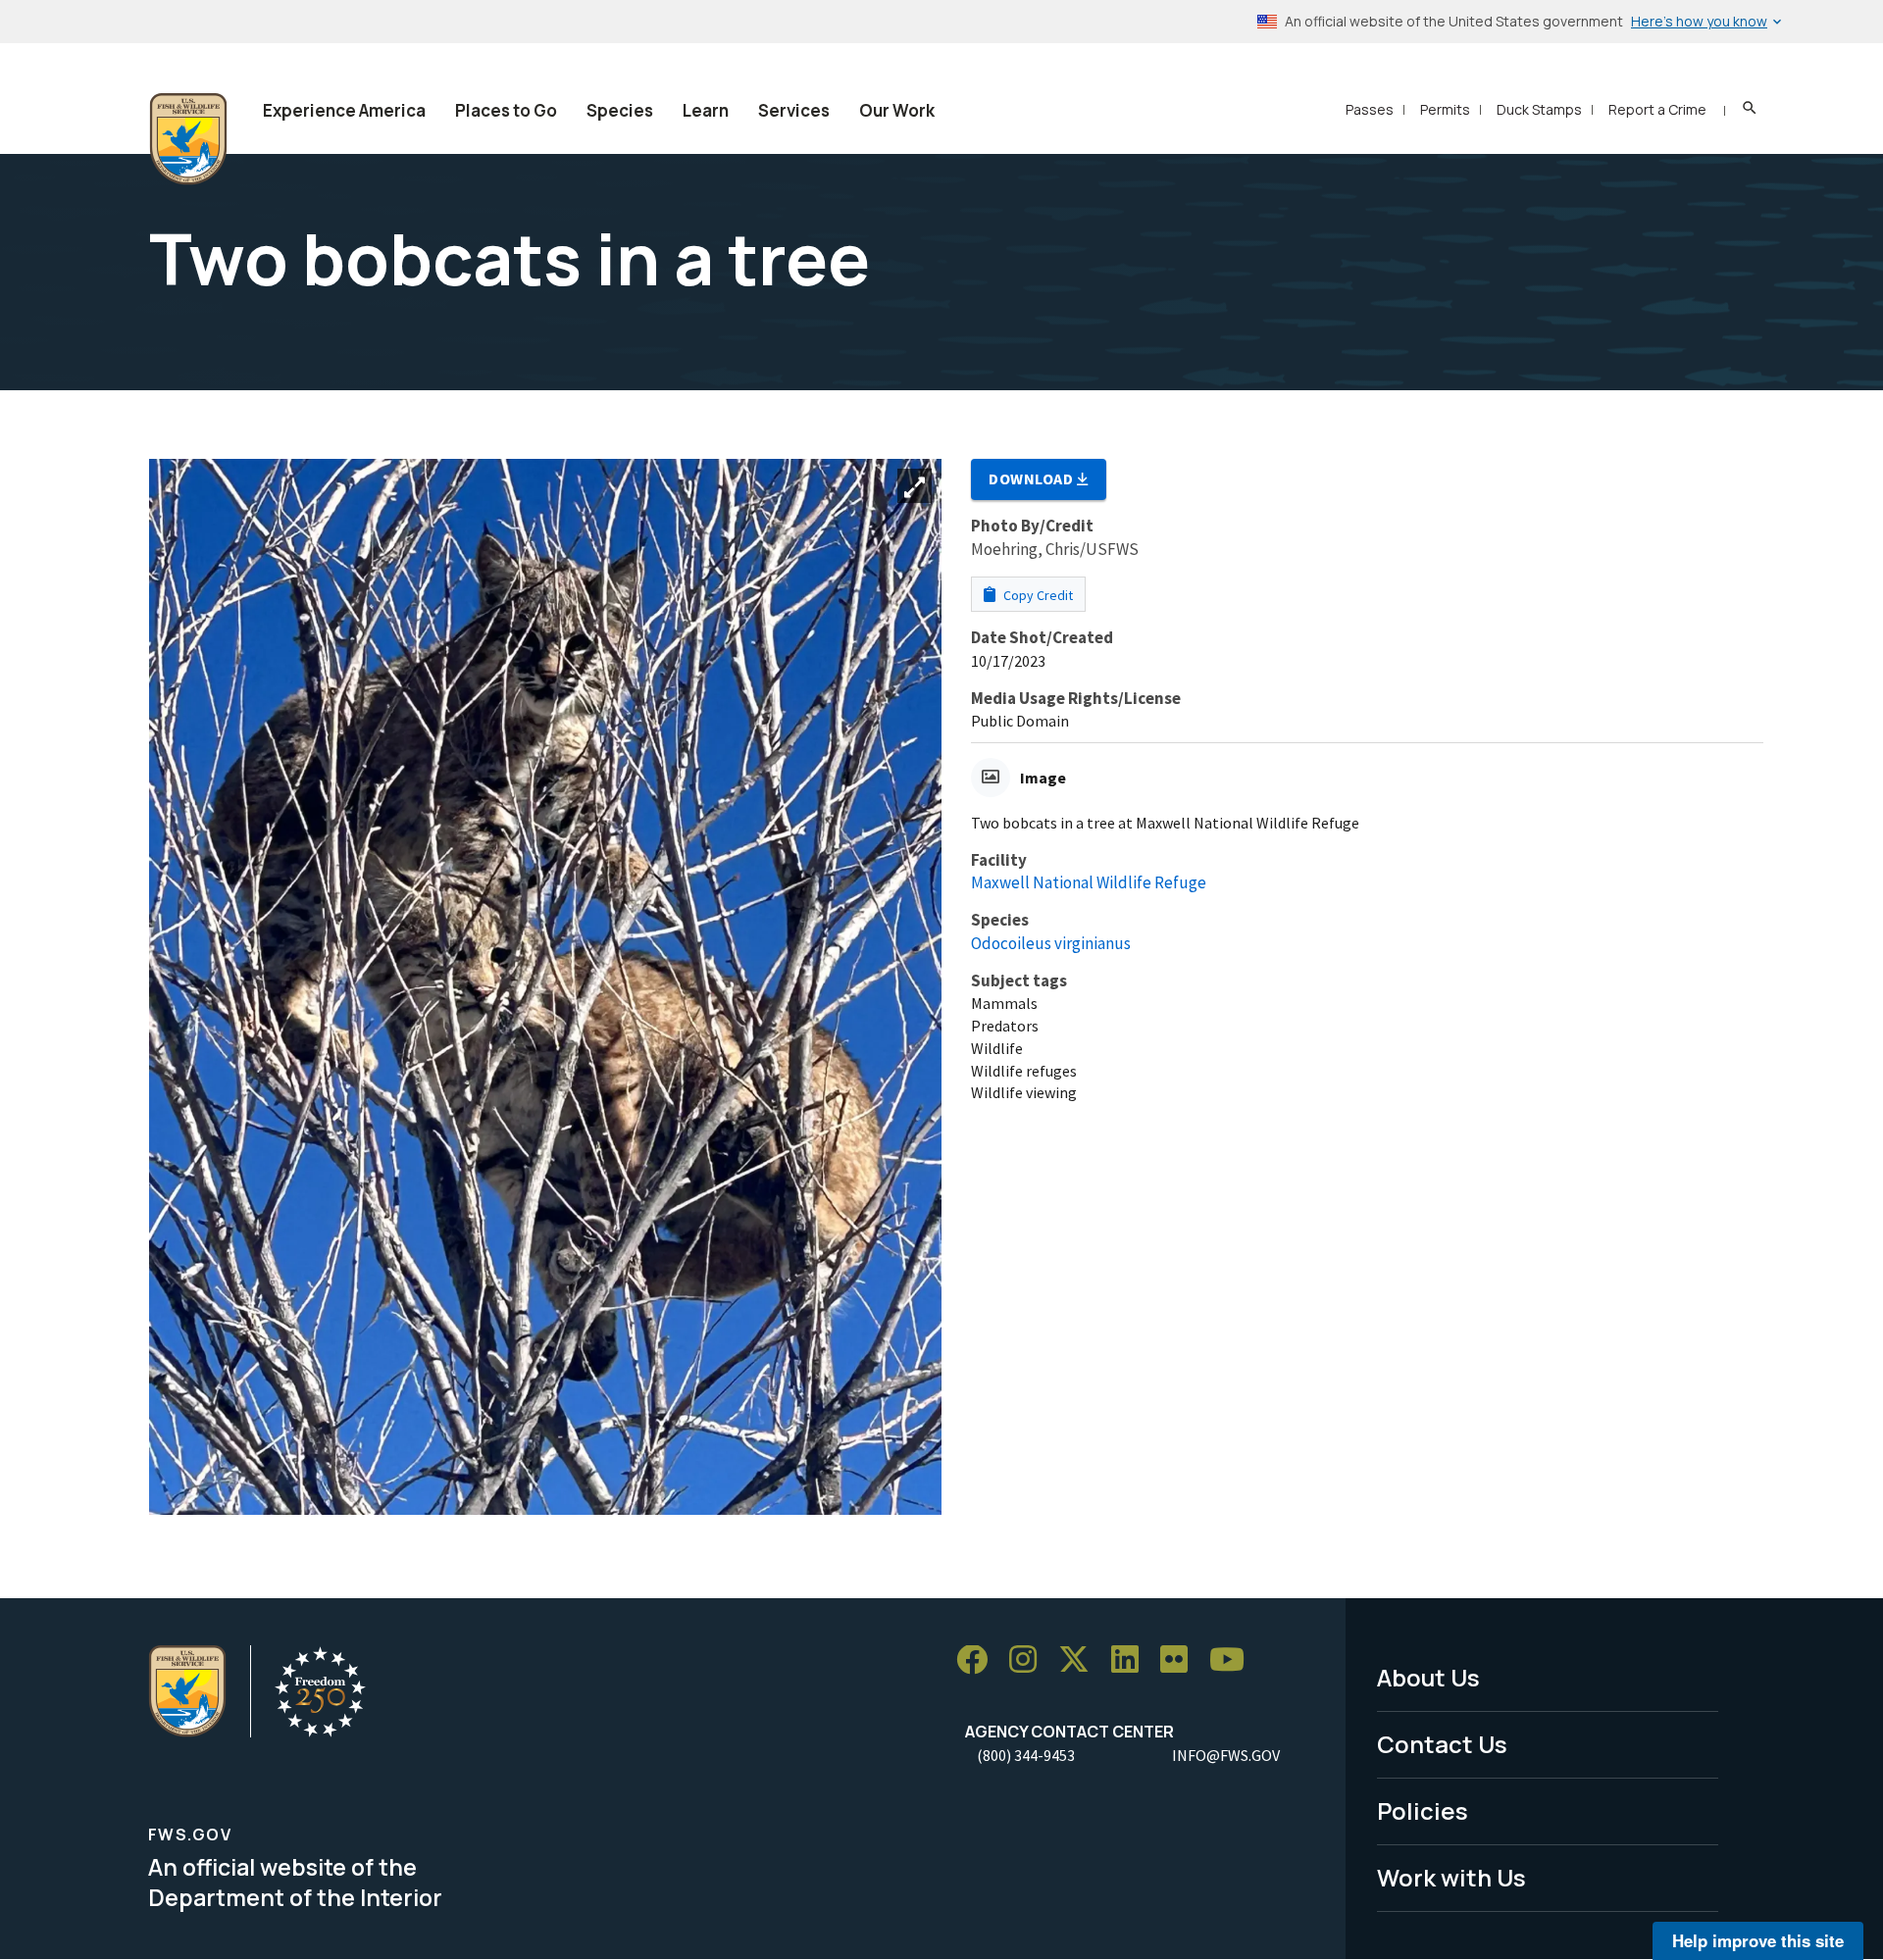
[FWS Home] (188, 139)
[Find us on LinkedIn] (1132, 1660)
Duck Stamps (1539, 109)
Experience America (344, 110)
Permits (1445, 109)
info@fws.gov (1226, 1755)
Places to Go (506, 110)
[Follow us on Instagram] (1030, 1660)
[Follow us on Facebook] (979, 1660)
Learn (706, 110)
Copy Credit (1037, 595)
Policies (1423, 1810)
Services (794, 110)
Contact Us (1442, 1744)
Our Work (897, 110)
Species (620, 110)
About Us (1428, 1677)
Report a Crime (1657, 109)
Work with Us (1451, 1877)
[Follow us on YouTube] (1234, 1660)
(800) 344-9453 (1026, 1755)
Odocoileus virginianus (1051, 943)
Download (1033, 478)
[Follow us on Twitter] (1081, 1660)
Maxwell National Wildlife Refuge (1089, 882)
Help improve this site (1758, 1940)
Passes (1370, 109)
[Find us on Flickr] (1181, 1660)
